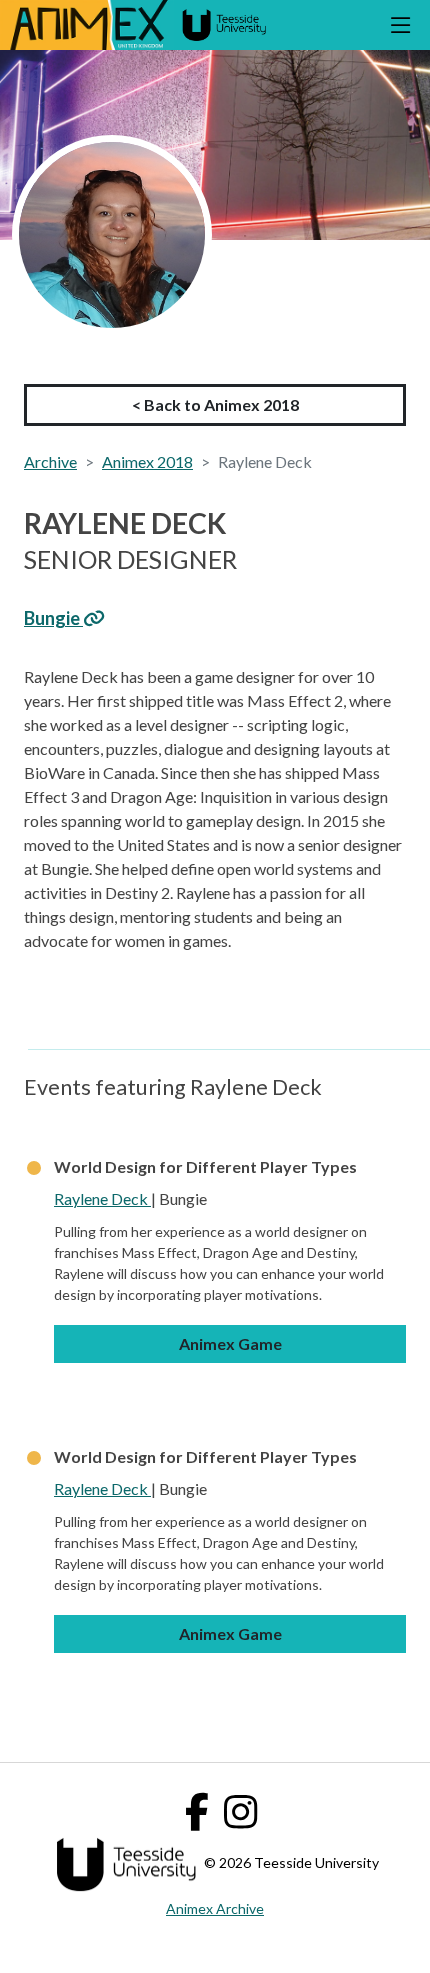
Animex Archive (215, 1908)
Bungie (53, 618)
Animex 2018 (147, 461)
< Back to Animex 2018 (215, 404)
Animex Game (230, 1343)
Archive (50, 461)
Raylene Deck (102, 1198)
